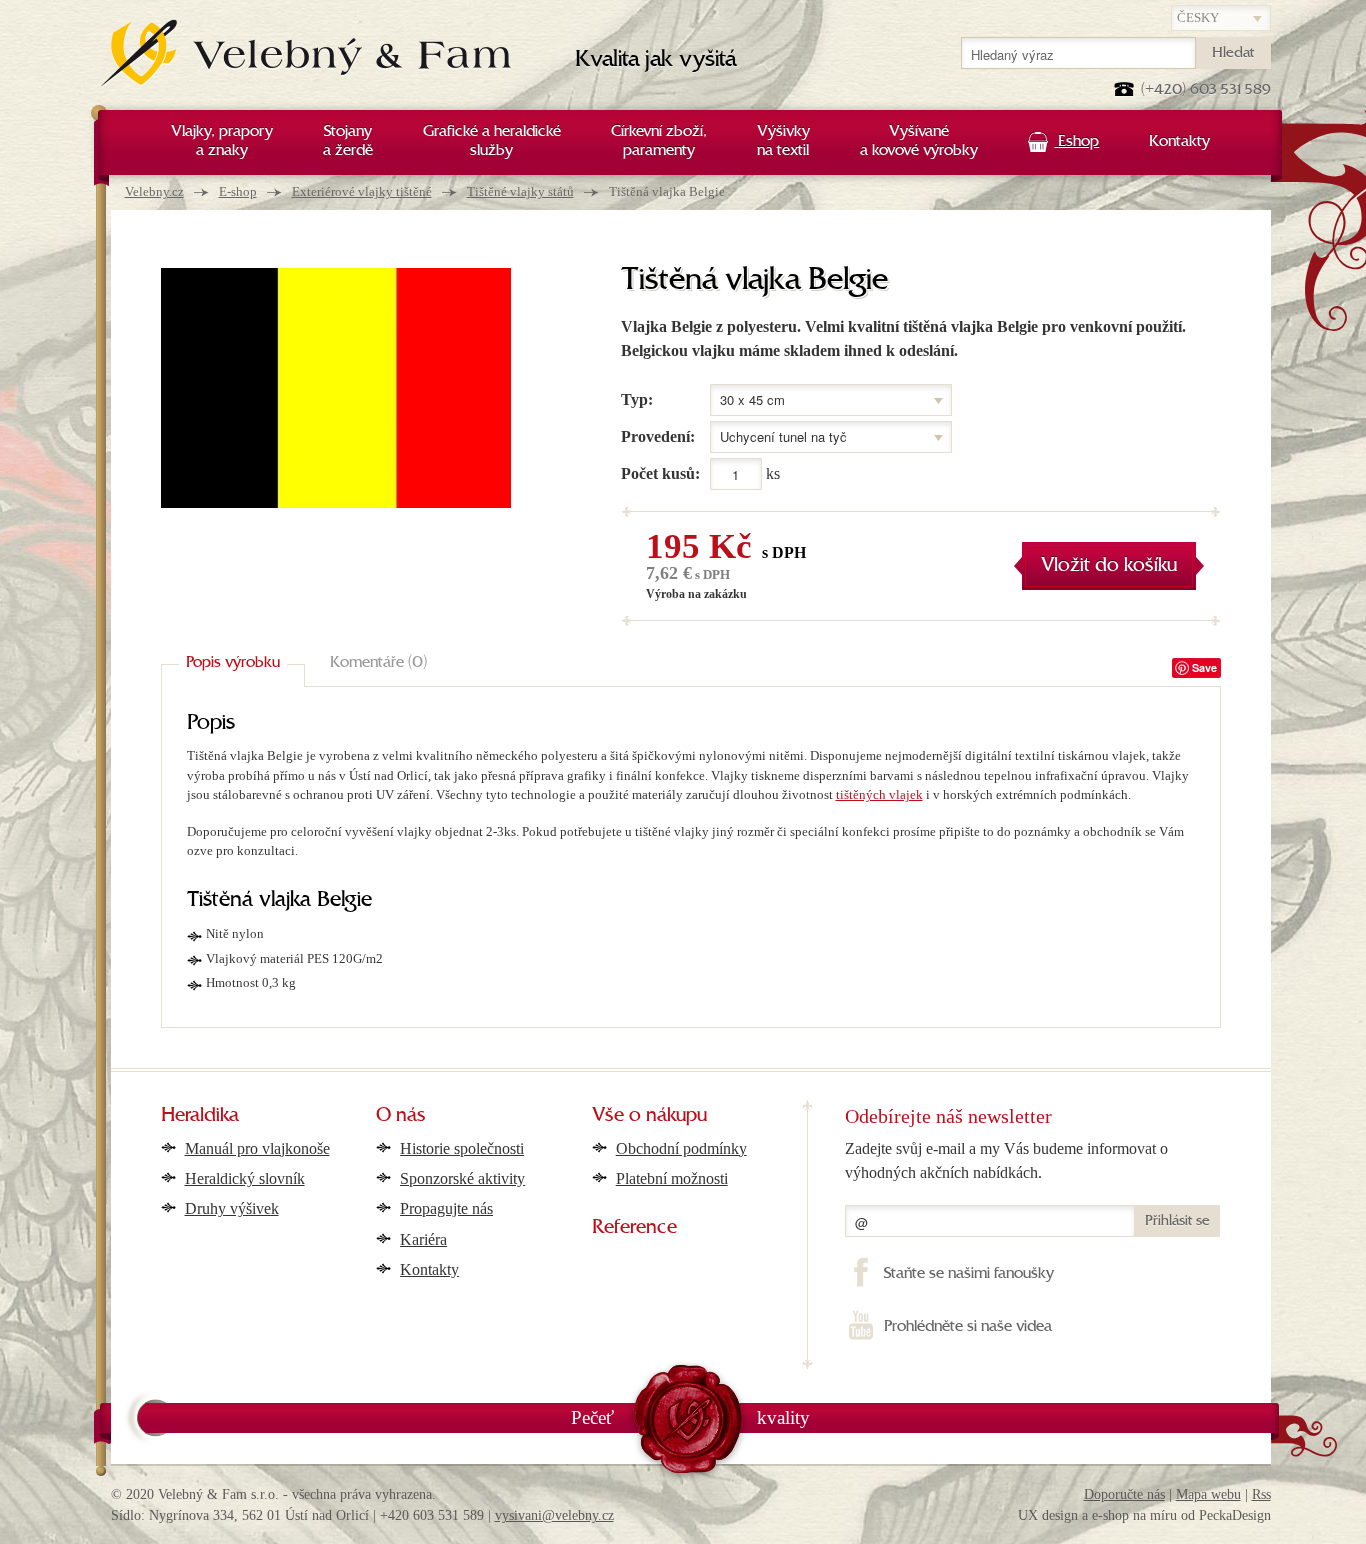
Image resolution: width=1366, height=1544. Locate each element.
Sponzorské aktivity (462, 1178)
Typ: (637, 399)
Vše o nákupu (649, 1116)
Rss (1261, 1494)
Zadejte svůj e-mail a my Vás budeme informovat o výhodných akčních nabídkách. (1006, 1160)
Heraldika (200, 1116)
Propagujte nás (446, 1208)
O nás (401, 1116)
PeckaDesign (1235, 1515)
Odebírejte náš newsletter (948, 1116)
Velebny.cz (154, 191)
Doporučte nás (1124, 1494)
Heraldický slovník (245, 1178)
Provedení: (658, 436)
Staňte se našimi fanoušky (968, 1274)
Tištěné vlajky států (520, 191)
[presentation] (233, 664)
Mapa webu (1208, 1494)
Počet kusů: (660, 473)
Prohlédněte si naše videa (967, 1327)
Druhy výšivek (232, 1208)
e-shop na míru (1134, 1515)
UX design (1048, 1515)
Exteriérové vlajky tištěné (362, 191)
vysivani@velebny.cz (554, 1515)
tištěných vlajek (879, 794)
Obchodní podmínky (681, 1148)
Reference (634, 1228)
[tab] (233, 664)
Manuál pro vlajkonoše (257, 1148)
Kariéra (423, 1239)
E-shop (238, 191)
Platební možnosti (672, 1178)
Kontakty (429, 1269)
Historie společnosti (462, 1148)
